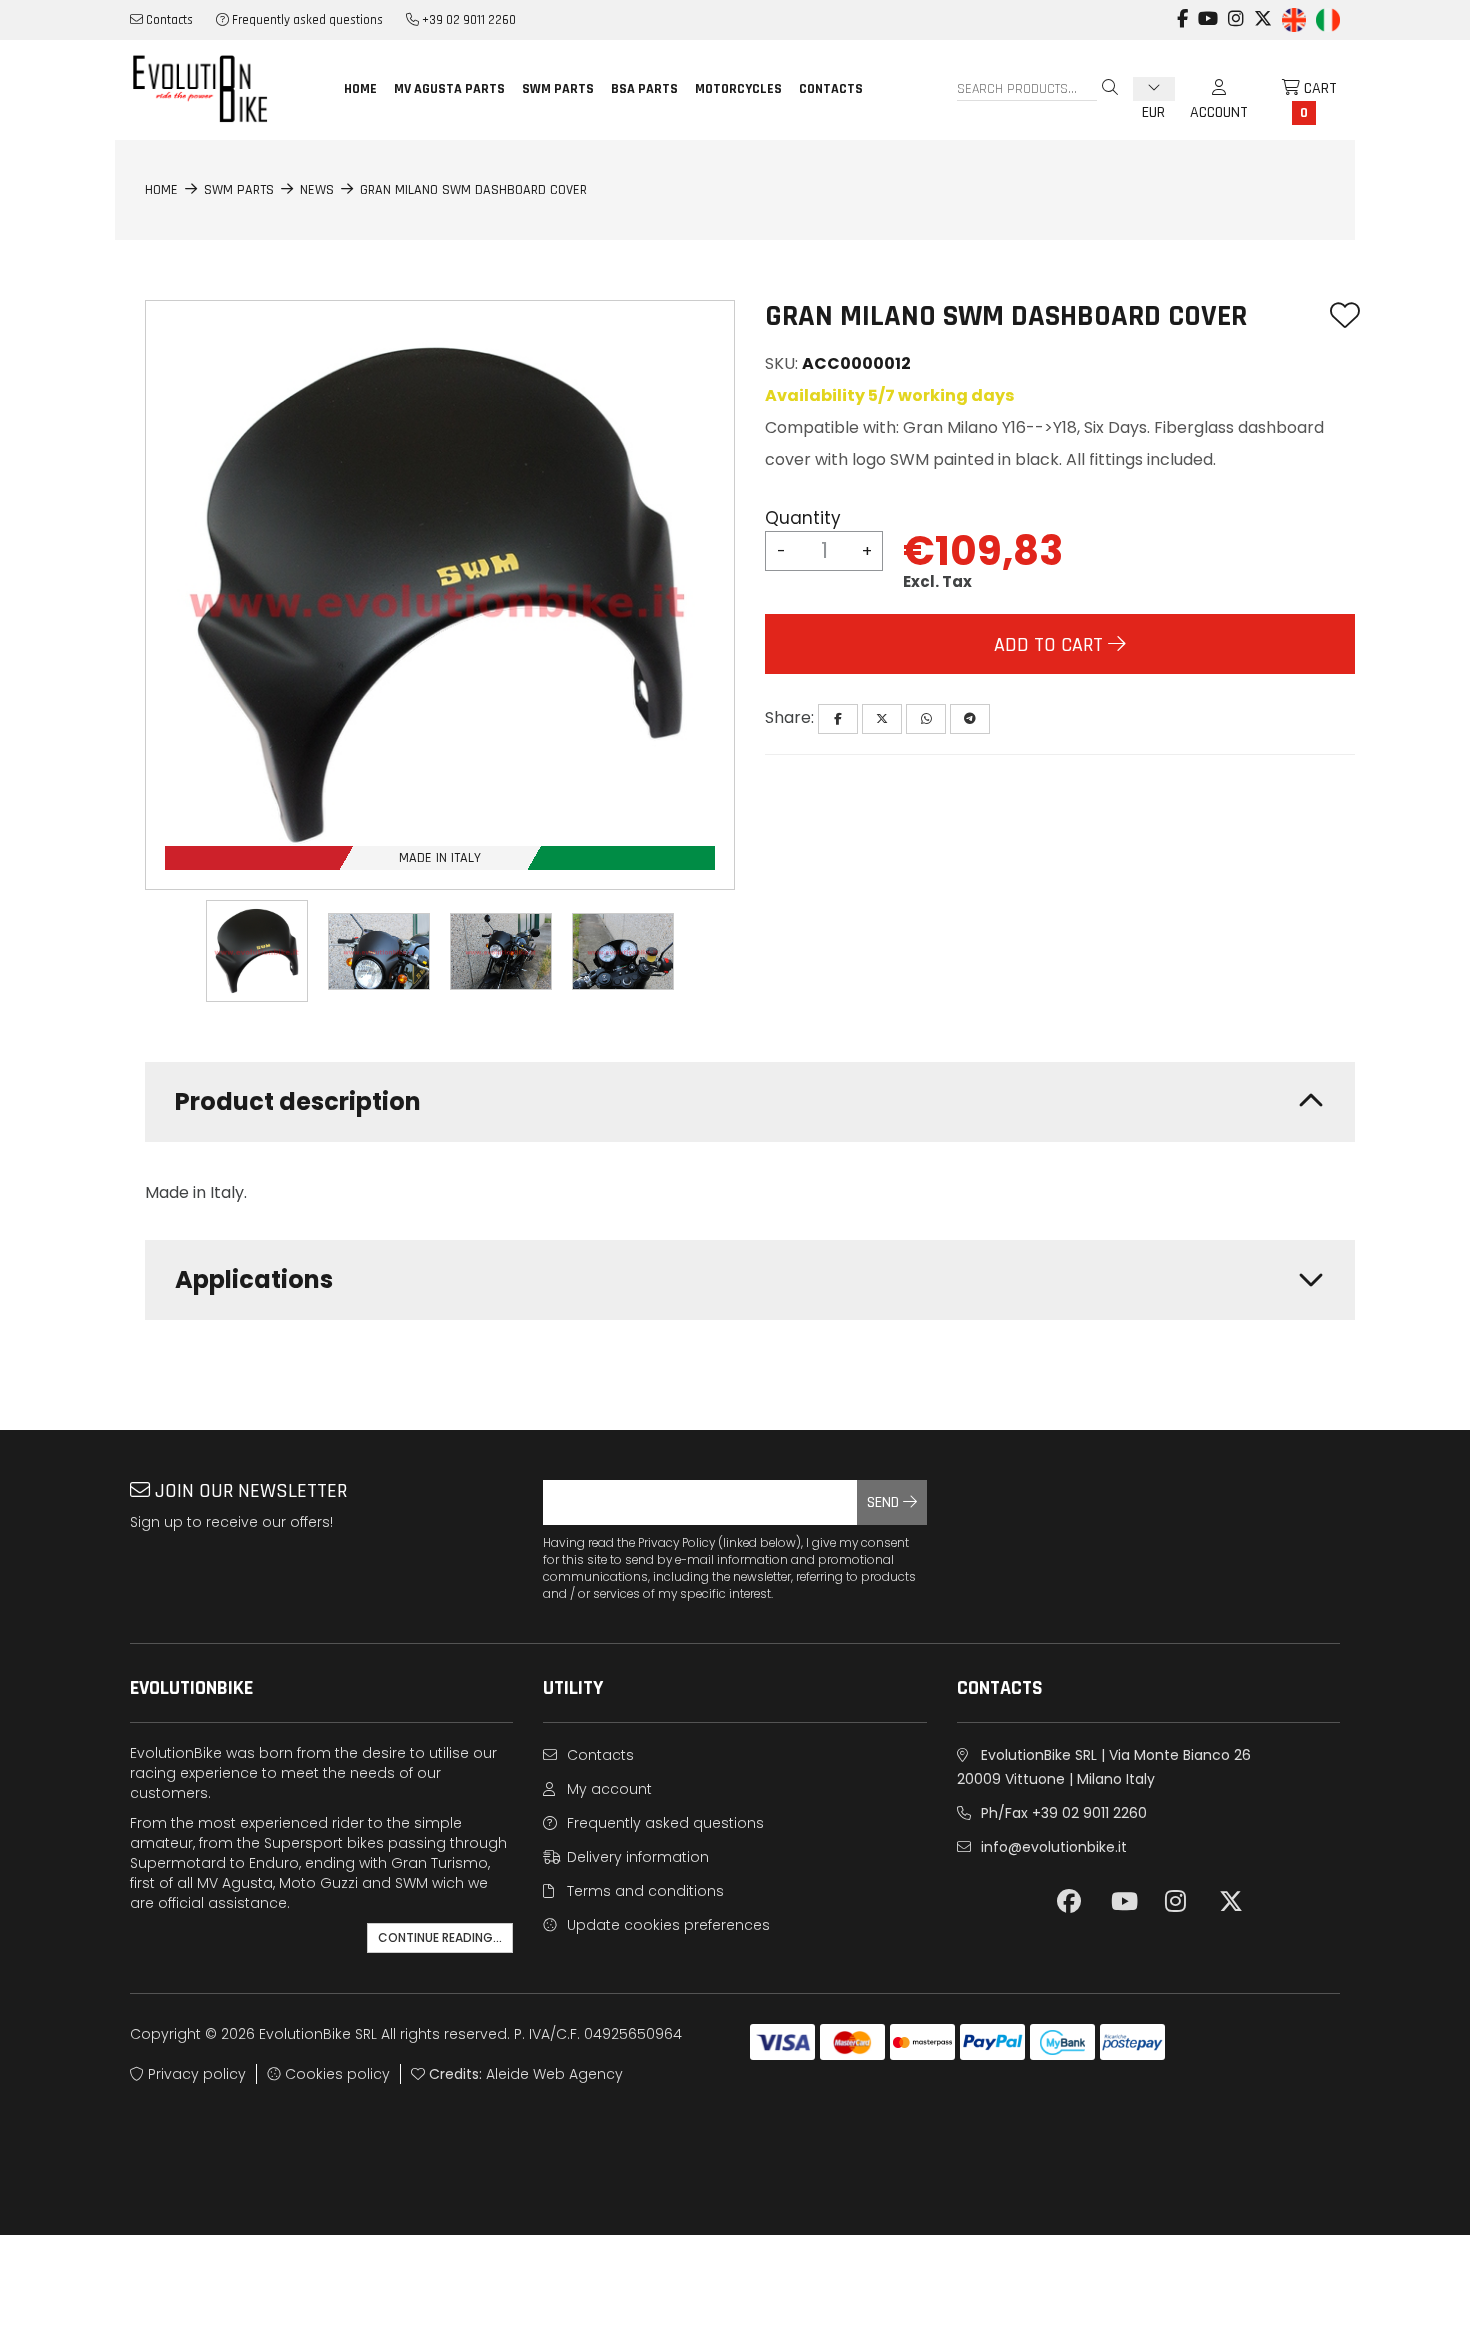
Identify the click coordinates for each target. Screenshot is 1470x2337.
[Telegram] (970, 719)
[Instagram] (1236, 9)
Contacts (168, 20)
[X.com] (1263, 9)
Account (1219, 89)
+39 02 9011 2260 (467, 20)
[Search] (1110, 89)
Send (885, 1502)
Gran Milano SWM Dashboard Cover (473, 190)
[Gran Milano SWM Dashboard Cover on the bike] (379, 951)
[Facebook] (1182, 9)
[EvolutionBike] (218, 88)
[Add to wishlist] (1345, 316)
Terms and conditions (643, 1891)
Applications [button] (254, 1279)
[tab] (750, 1102)
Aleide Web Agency (554, 2074)
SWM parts (558, 89)
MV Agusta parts (449, 89)
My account (607, 1789)
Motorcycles (738, 89)
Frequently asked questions (306, 20)
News (317, 190)
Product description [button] (298, 1101)
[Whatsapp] (926, 719)
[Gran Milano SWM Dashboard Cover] (257, 951)
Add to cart (1051, 645)
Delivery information (636, 1857)
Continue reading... (440, 1937)
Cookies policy (335, 2074)
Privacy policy (195, 2074)
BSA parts (644, 89)
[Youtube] (1208, 9)
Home (360, 89)
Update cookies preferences (666, 1925)
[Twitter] (882, 719)
